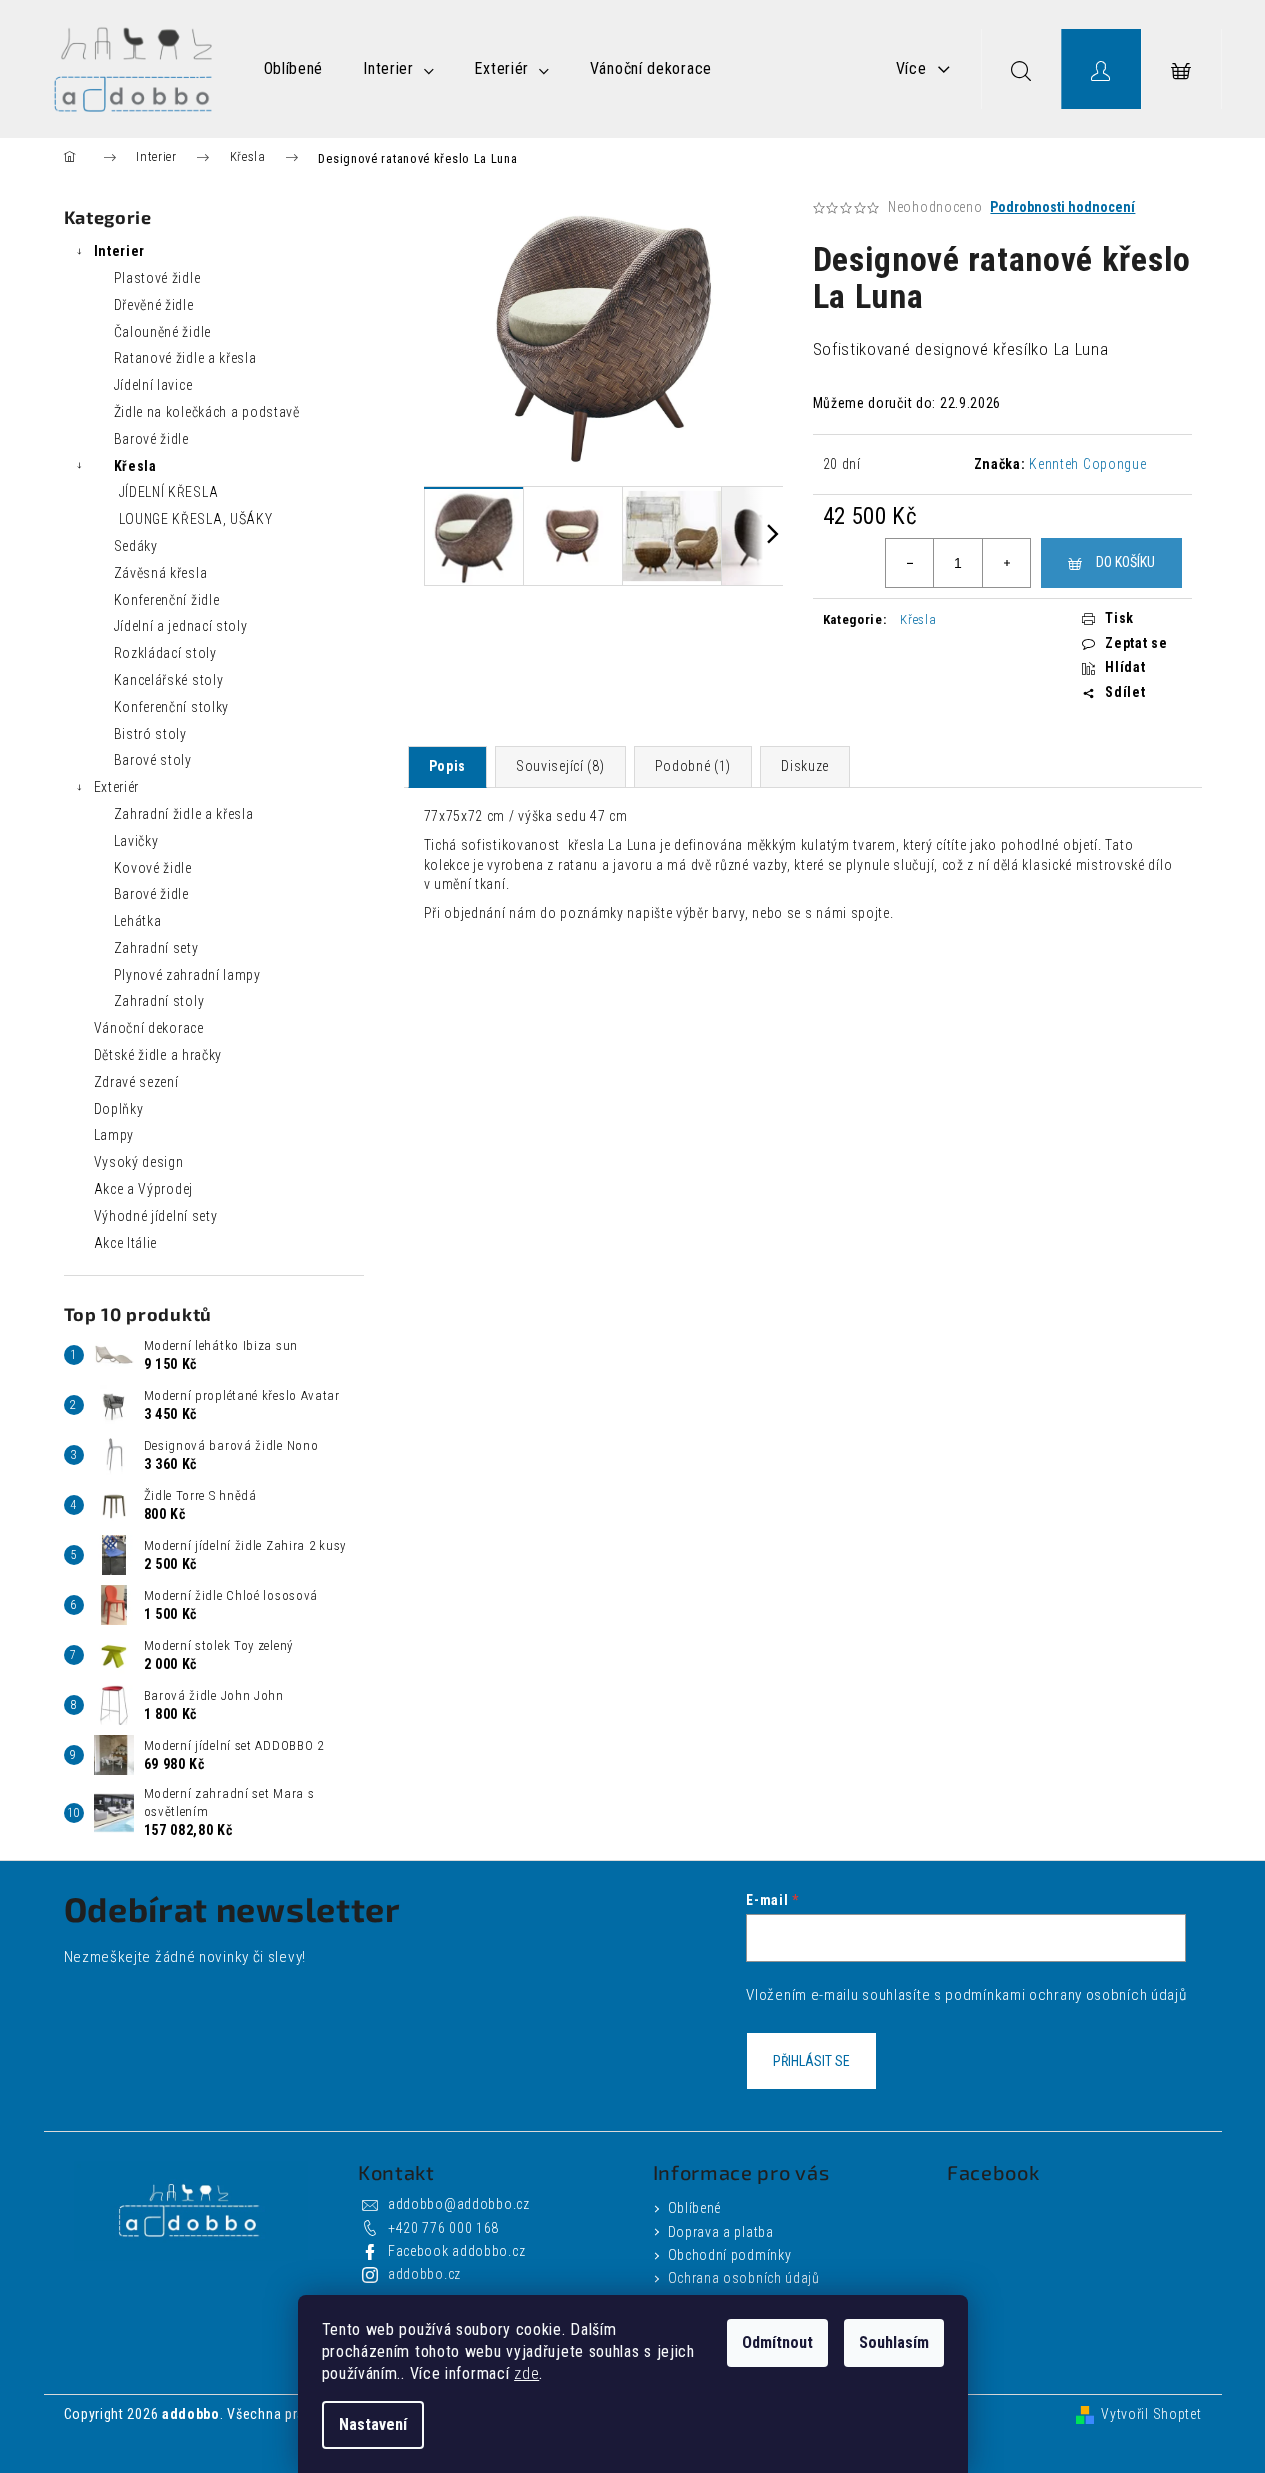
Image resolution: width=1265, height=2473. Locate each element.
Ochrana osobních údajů (744, 2278)
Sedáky (136, 546)
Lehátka (138, 921)
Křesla (135, 466)
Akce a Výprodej (144, 1189)
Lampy (114, 1135)
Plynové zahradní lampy (187, 975)
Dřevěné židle (154, 305)
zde (526, 2373)
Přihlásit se (811, 2061)
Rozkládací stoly (165, 653)
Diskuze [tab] (805, 766)
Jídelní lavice (153, 385)
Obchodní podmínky (730, 2255)
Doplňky (119, 1109)
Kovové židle (153, 868)
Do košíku (1125, 562)
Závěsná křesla (161, 573)
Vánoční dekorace (149, 1028)
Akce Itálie (126, 1243)
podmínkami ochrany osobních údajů (1065, 1995)
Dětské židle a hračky (158, 1055)
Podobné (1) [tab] (693, 766)
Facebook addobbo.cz (456, 2251)
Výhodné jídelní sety (156, 1216)
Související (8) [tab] (560, 766)
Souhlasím (894, 2342)
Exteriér (117, 787)
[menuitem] (294, 69)
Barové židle (151, 439)
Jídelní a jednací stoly (181, 626)
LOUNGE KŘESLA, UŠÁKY (196, 519)
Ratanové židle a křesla (185, 358)
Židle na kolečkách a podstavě (207, 412)
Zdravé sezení (136, 1082)
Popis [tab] (448, 766)
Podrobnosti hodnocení (1062, 207)
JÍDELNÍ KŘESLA (169, 492)
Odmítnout (777, 2342)
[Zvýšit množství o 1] (1006, 563)
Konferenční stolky (172, 707)
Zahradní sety (156, 948)
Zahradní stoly (159, 1001)
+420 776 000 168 (443, 2228)
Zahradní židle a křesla (184, 814)
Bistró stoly (150, 734)
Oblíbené (695, 2208)
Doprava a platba (721, 2232)
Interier (120, 251)
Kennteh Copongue (1087, 464)
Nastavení (373, 2424)
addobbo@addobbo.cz (459, 2204)
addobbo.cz (424, 2274)
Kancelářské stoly (169, 680)
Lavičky (136, 841)
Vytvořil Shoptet (1151, 2414)
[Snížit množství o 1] (910, 563)
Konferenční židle (167, 600)
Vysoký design (139, 1162)
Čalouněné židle (163, 332)
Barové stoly (153, 760)
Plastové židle (157, 278)
